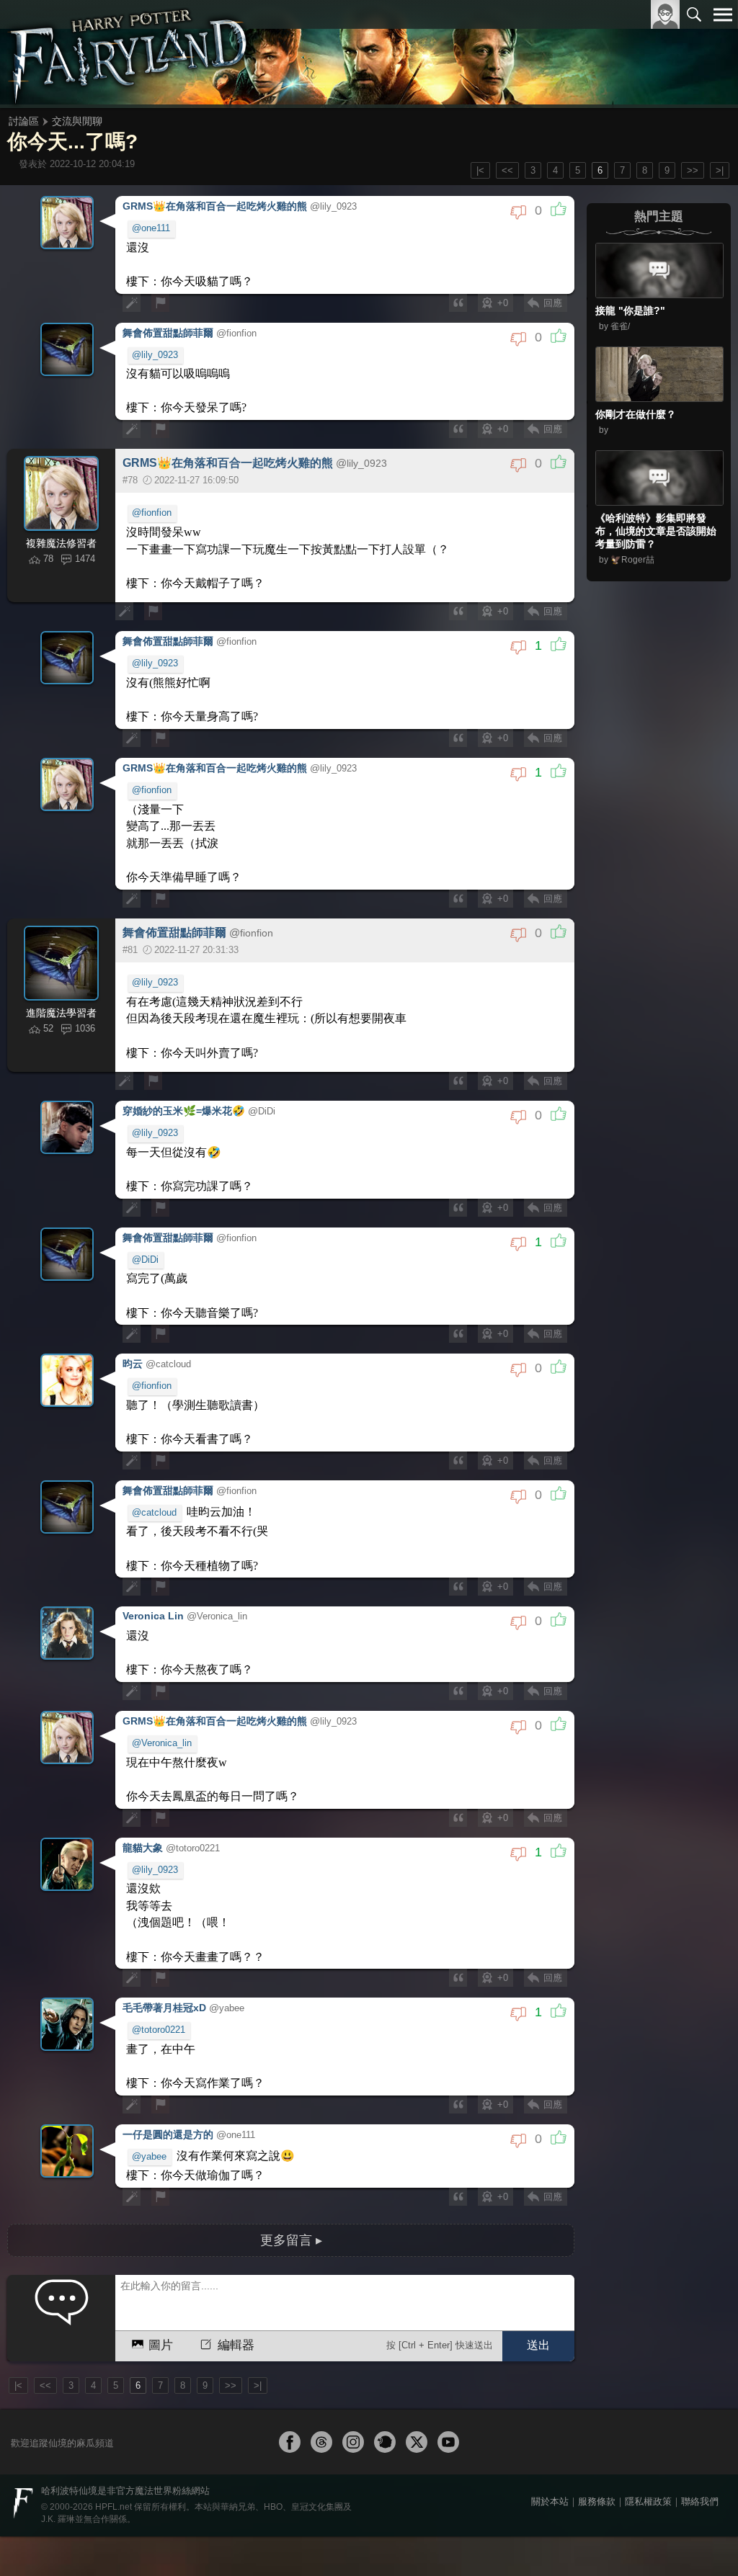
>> (693, 170)
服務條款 (597, 2380)
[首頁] (129, 54)
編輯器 (235, 2223)
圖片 (160, 2223)
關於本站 (550, 2380)
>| (720, 170)
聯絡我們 (700, 2380)
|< (480, 170)
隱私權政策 (648, 2380)
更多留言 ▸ (291, 2120)
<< (507, 170)
